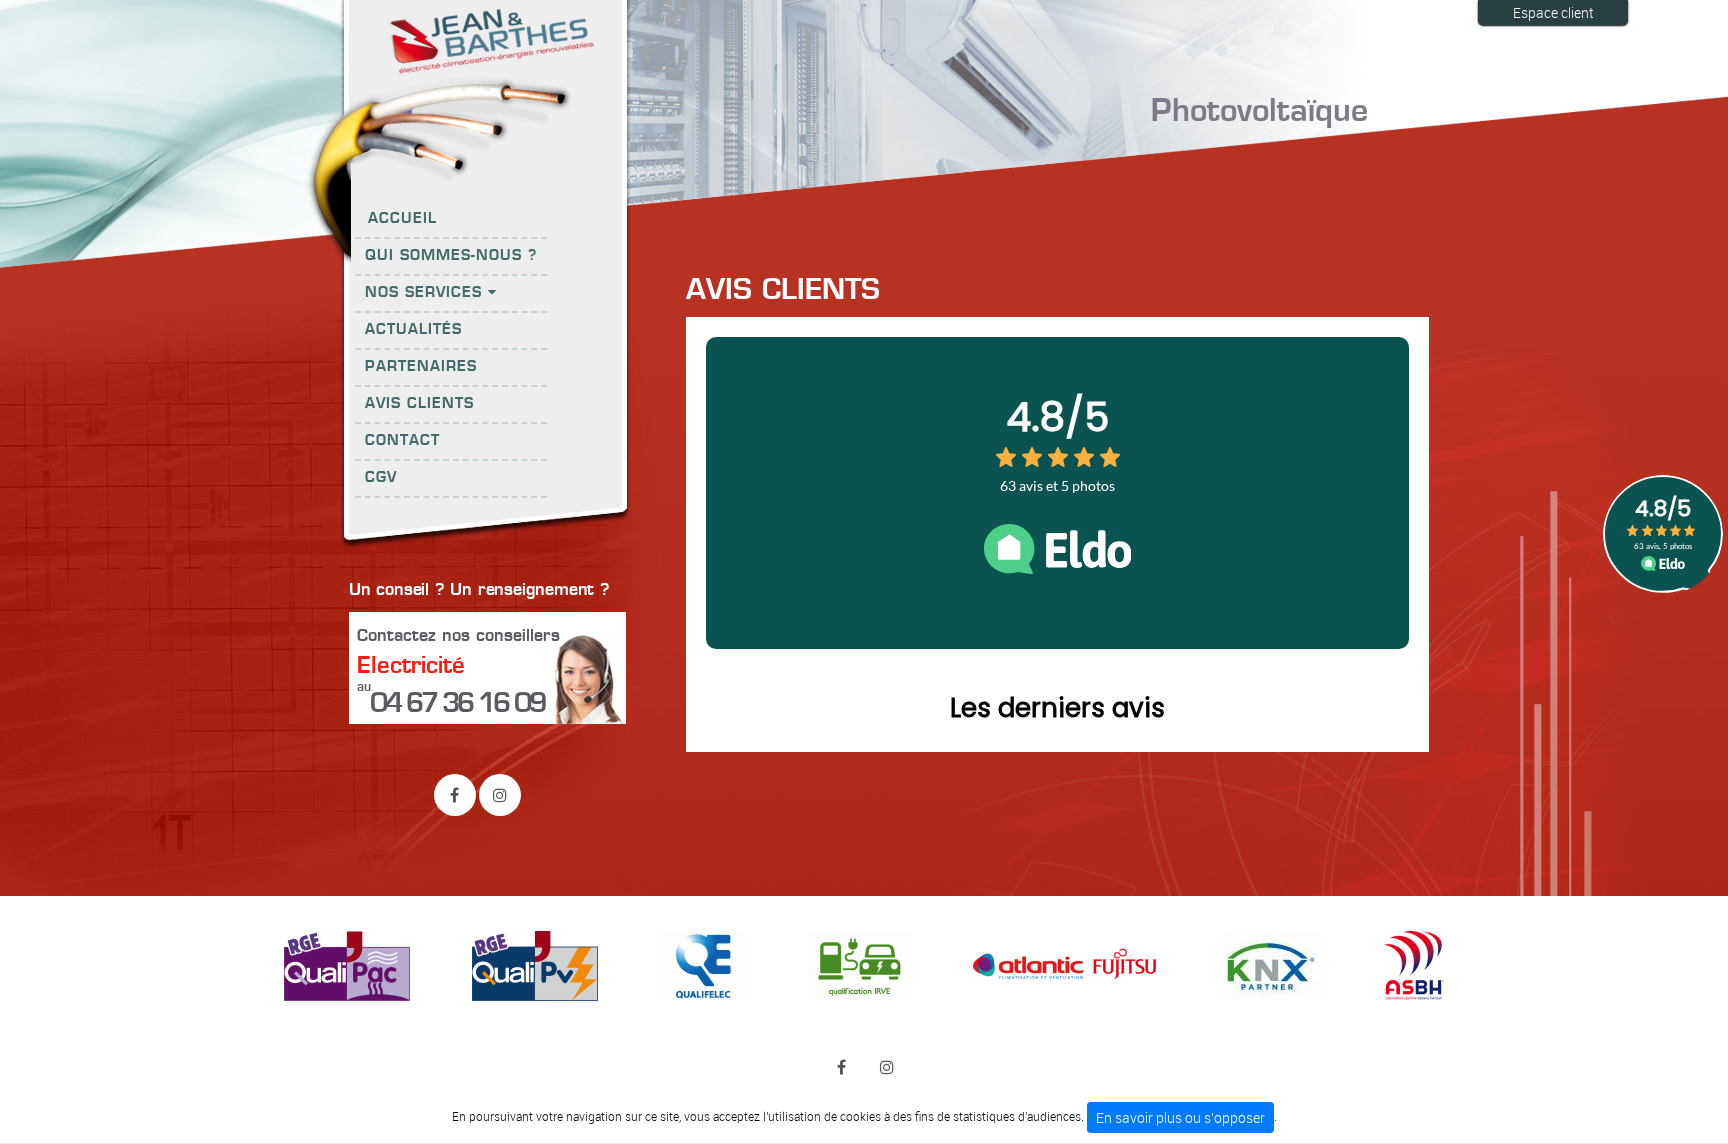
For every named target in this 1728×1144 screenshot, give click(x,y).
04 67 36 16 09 (457, 704)
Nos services (426, 293)
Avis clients (419, 404)
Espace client (1553, 12)
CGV (381, 478)
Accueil (402, 219)
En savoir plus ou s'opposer (1180, 1117)
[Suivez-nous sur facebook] (455, 795)
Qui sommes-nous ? (451, 256)
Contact (402, 441)
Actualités (413, 330)
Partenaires (421, 367)
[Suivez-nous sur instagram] (500, 795)
